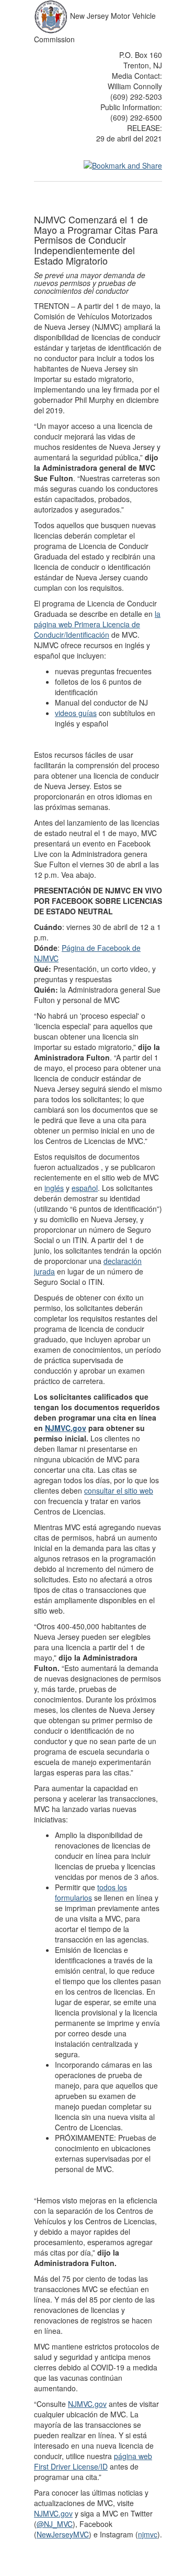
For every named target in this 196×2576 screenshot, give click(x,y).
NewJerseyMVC (63, 2534)
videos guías (76, 713)
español (85, 1188)
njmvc (148, 2534)
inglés (54, 1188)
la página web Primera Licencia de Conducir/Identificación (97, 624)
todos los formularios (91, 1892)
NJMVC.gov (66, 1428)
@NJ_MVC (55, 2524)
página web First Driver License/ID (93, 2461)
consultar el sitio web (119, 1490)
